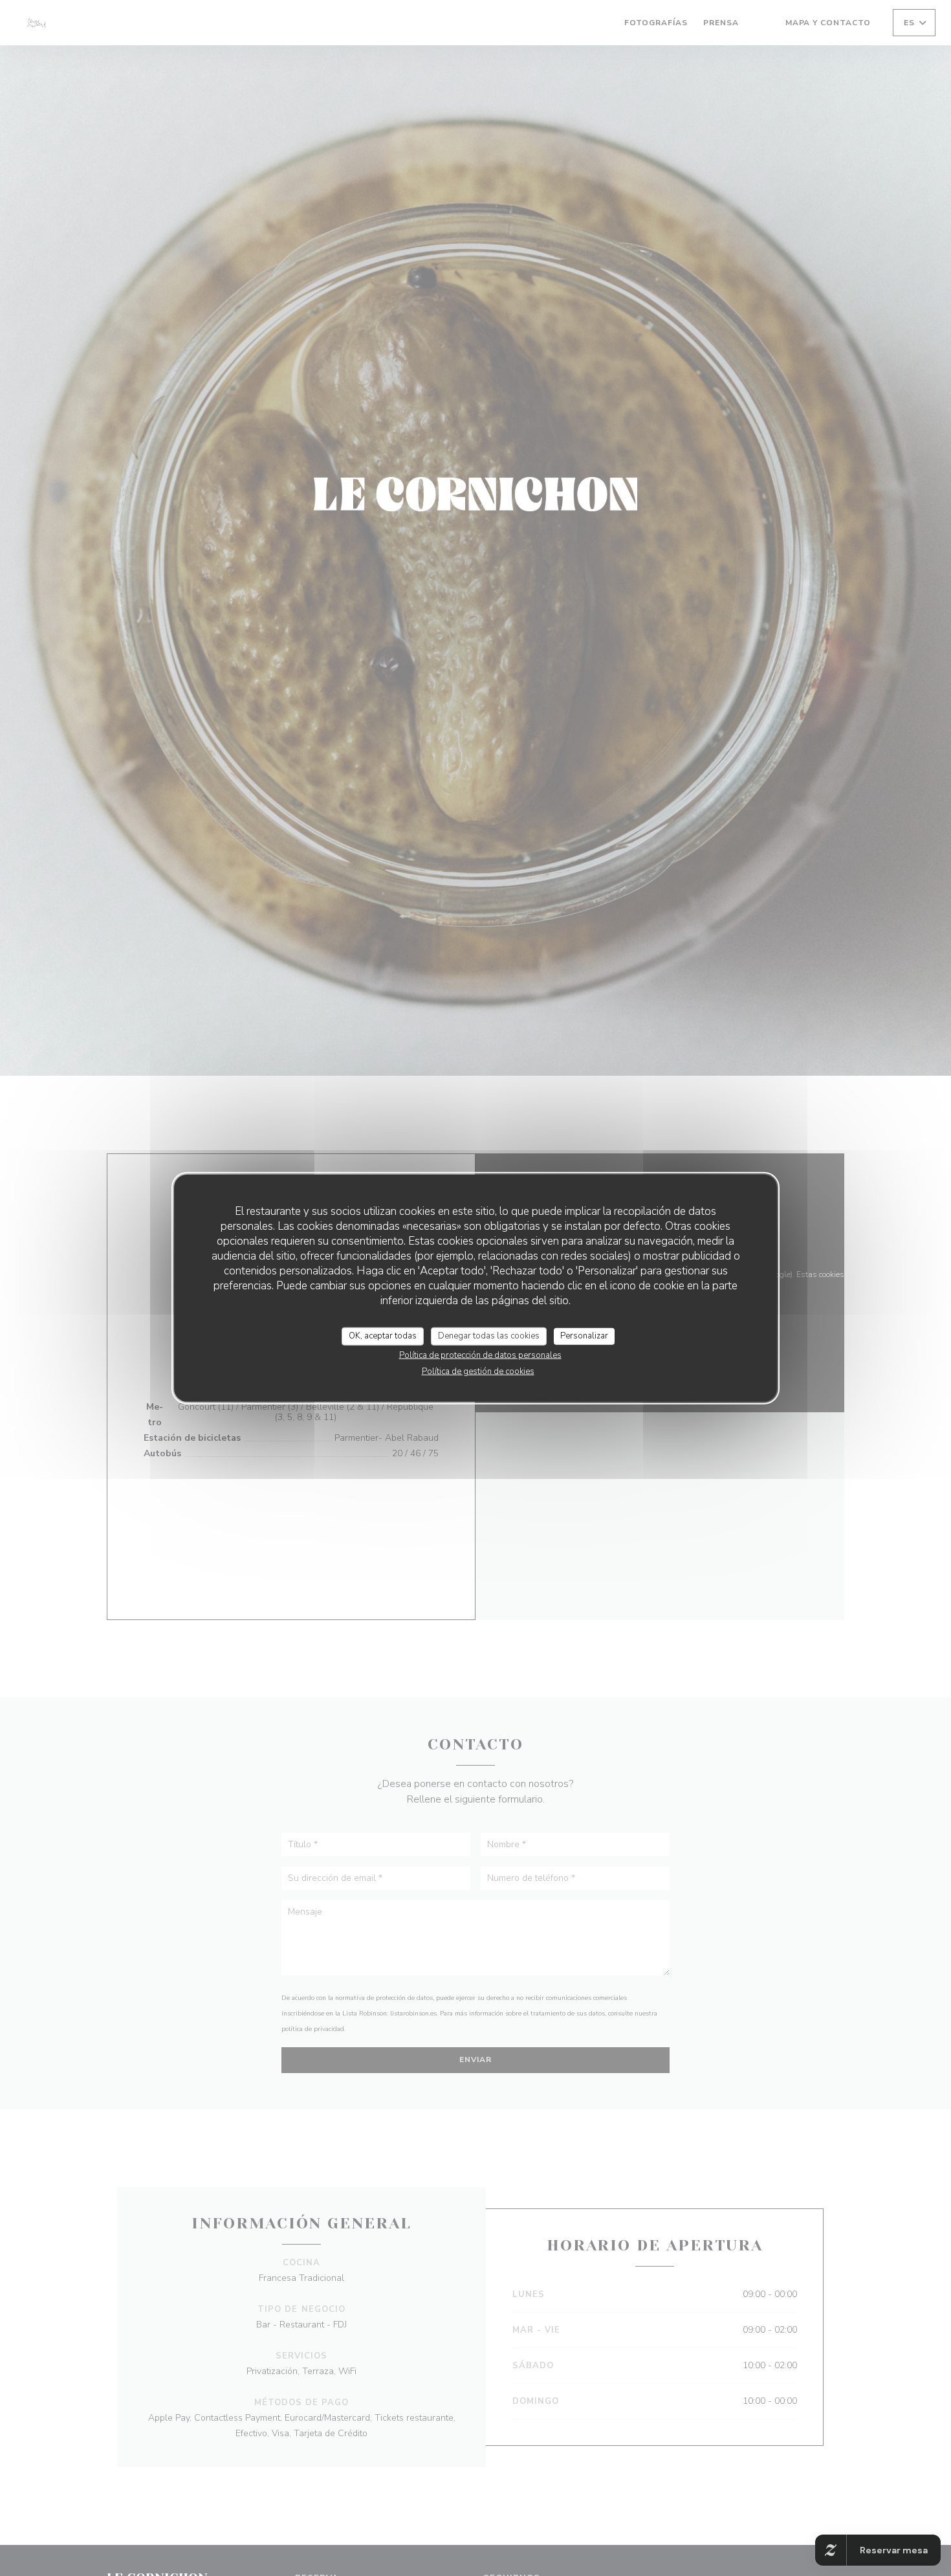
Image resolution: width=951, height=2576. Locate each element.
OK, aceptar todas (383, 1336)
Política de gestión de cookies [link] (478, 1371)
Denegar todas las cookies (489, 1336)
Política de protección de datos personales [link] (480, 1355)
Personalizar (584, 1336)
